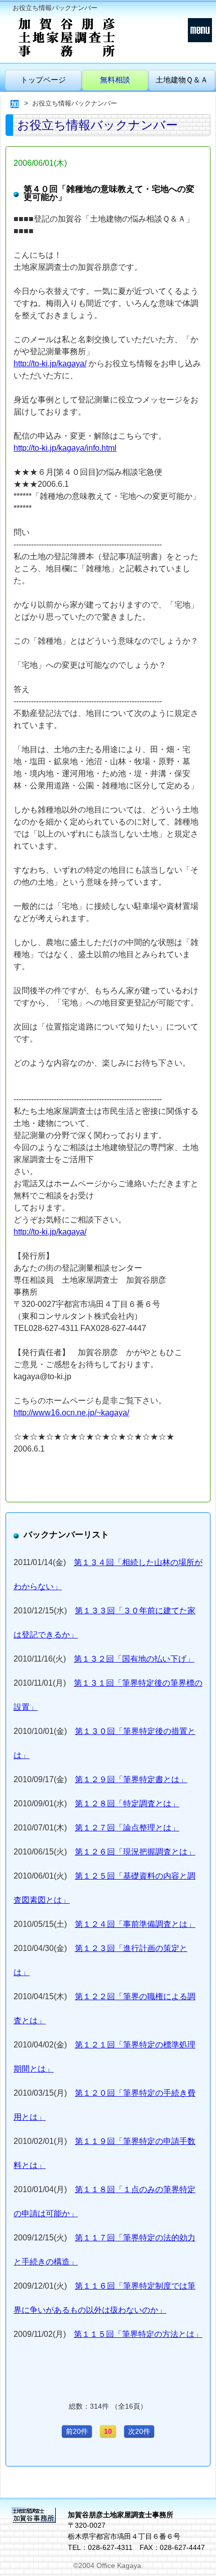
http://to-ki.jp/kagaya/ (50, 364)
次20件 (139, 2431)
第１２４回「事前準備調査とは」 (135, 1924)
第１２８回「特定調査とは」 (127, 1804)
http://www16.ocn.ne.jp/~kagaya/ (71, 1413)
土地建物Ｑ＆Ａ (182, 80)
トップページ (43, 80)
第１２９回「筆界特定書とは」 (131, 1779)
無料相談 (115, 80)
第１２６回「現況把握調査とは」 (135, 1852)
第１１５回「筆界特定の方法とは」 (138, 2334)
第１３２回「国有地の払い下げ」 (134, 1659)
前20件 (77, 2431)
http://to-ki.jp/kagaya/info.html (65, 448)
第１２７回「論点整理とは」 (127, 1828)
